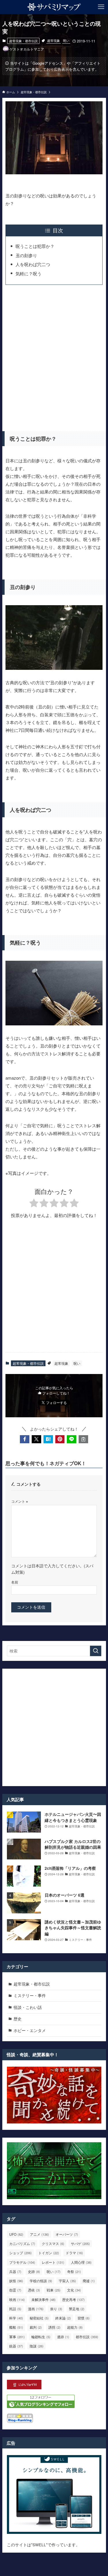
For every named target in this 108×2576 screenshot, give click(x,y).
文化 (74, 2290)
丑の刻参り (26, 255)
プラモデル (22, 2262)
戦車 (54, 2290)
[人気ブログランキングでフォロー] (41, 2406)
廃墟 (89, 2281)
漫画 (36, 2309)
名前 (15, 1582)
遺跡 (63, 2337)
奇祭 (74, 2271)
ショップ (20, 2253)
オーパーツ (67, 2234)
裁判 (36, 2327)
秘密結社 (39, 2318)
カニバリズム (22, 2243)
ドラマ (74, 2253)
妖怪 (16, 2281)
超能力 (75, 2327)
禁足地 (77, 2309)
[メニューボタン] (101, 7)
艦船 (16, 2327)
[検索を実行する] (96, 1651)
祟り (56, 2309)
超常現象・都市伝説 (23, 41)
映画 (17, 2299)
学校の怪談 (41, 2281)
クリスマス (53, 2243)
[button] (25, 1439)
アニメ (39, 2234)
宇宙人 (67, 2281)
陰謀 (37, 2346)
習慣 (84, 2318)
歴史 (18, 2019)
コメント (20, 1501)
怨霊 (15, 2290)
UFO (16, 2234)
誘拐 (54, 2327)
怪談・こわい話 (28, 2007)
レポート (53, 2262)
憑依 (34, 2290)
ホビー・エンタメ (30, 2030)
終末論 (63, 2318)
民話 (15, 2309)
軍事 (17, 2337)
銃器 (16, 2346)
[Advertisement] (54, 356)
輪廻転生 (41, 2337)
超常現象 (54, 40)
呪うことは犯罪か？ (35, 246)
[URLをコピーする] (83, 1439)
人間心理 (81, 2262)
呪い (66, 40)
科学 (16, 2318)
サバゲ (80, 2243)
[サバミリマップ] (54, 7)
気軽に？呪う (29, 273)
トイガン (49, 2253)
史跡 (34, 2271)
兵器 (15, 2271)
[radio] (34, 1204)
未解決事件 (43, 2299)
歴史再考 (73, 2299)
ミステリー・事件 (30, 1995)
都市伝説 (87, 2337)
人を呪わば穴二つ (33, 264)
